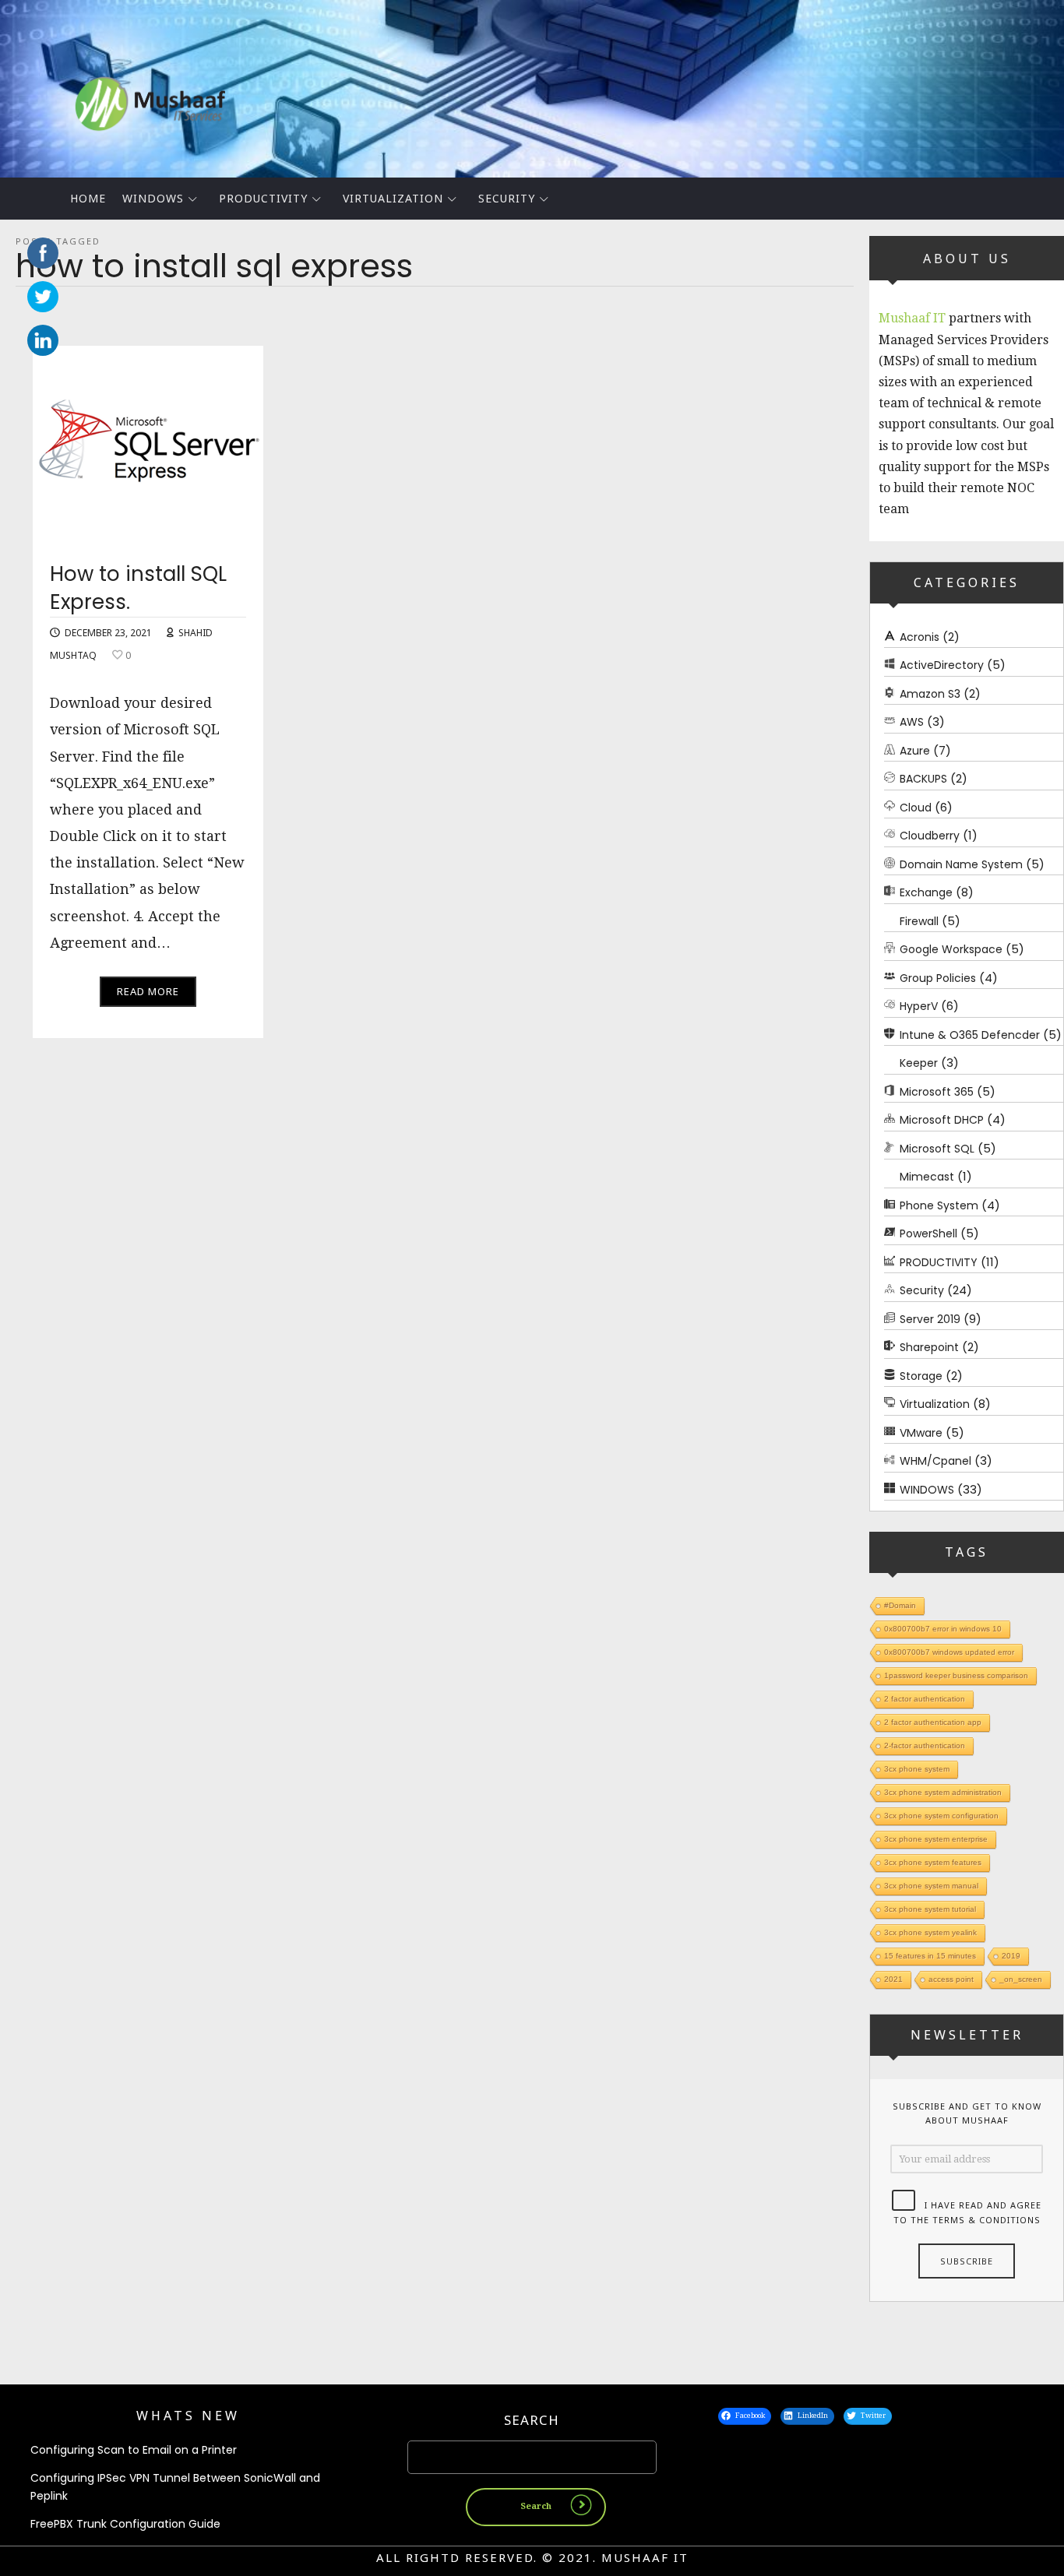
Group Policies (938, 977)
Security (507, 198)
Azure (915, 750)
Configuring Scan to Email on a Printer (134, 2450)
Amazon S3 (930, 693)
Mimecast (927, 1177)
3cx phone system (917, 1769)
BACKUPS (923, 779)
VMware (921, 1432)
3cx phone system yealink (930, 1932)
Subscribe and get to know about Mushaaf (967, 2113)
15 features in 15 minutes (930, 1956)
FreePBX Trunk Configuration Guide (125, 2524)
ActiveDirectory (942, 665)
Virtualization (393, 198)
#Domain (900, 1605)
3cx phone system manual (931, 1886)
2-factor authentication (925, 1745)
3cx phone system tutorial (930, 1909)
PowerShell (928, 1233)
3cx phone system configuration (941, 1816)
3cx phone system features (933, 1862)
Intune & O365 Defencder (970, 1034)
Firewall (919, 920)
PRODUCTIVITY (263, 198)
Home (88, 198)
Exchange (926, 892)
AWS (912, 722)
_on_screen (1021, 1979)
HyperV (919, 1006)
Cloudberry (930, 836)
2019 (1011, 1956)
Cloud (916, 807)
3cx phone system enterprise (936, 1839)
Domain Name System (961, 864)
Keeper (919, 1063)
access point (951, 1979)
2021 (893, 1979)
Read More (148, 991)
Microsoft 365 (937, 1091)
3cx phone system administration (943, 1792)
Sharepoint (929, 1347)
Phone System (939, 1205)
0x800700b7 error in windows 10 (943, 1629)
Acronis (920, 636)
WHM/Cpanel (935, 1461)
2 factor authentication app (933, 1722)
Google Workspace (951, 949)
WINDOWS (153, 198)
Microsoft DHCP (942, 1120)
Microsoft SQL (937, 1148)
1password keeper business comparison (956, 1675)
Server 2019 (930, 1318)
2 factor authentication (925, 1699)
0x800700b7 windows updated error (949, 1652)
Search (532, 2420)
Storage (921, 1375)
